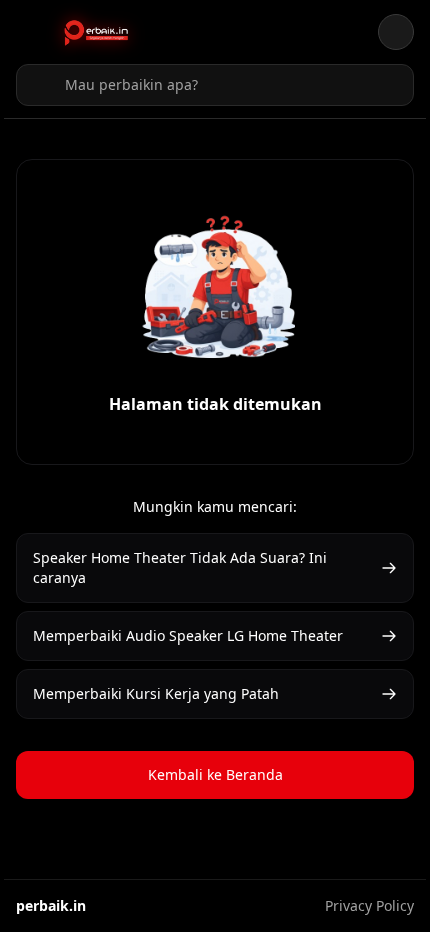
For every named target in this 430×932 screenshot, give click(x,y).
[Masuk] (396, 32)
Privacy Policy (369, 905)
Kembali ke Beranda (215, 774)
